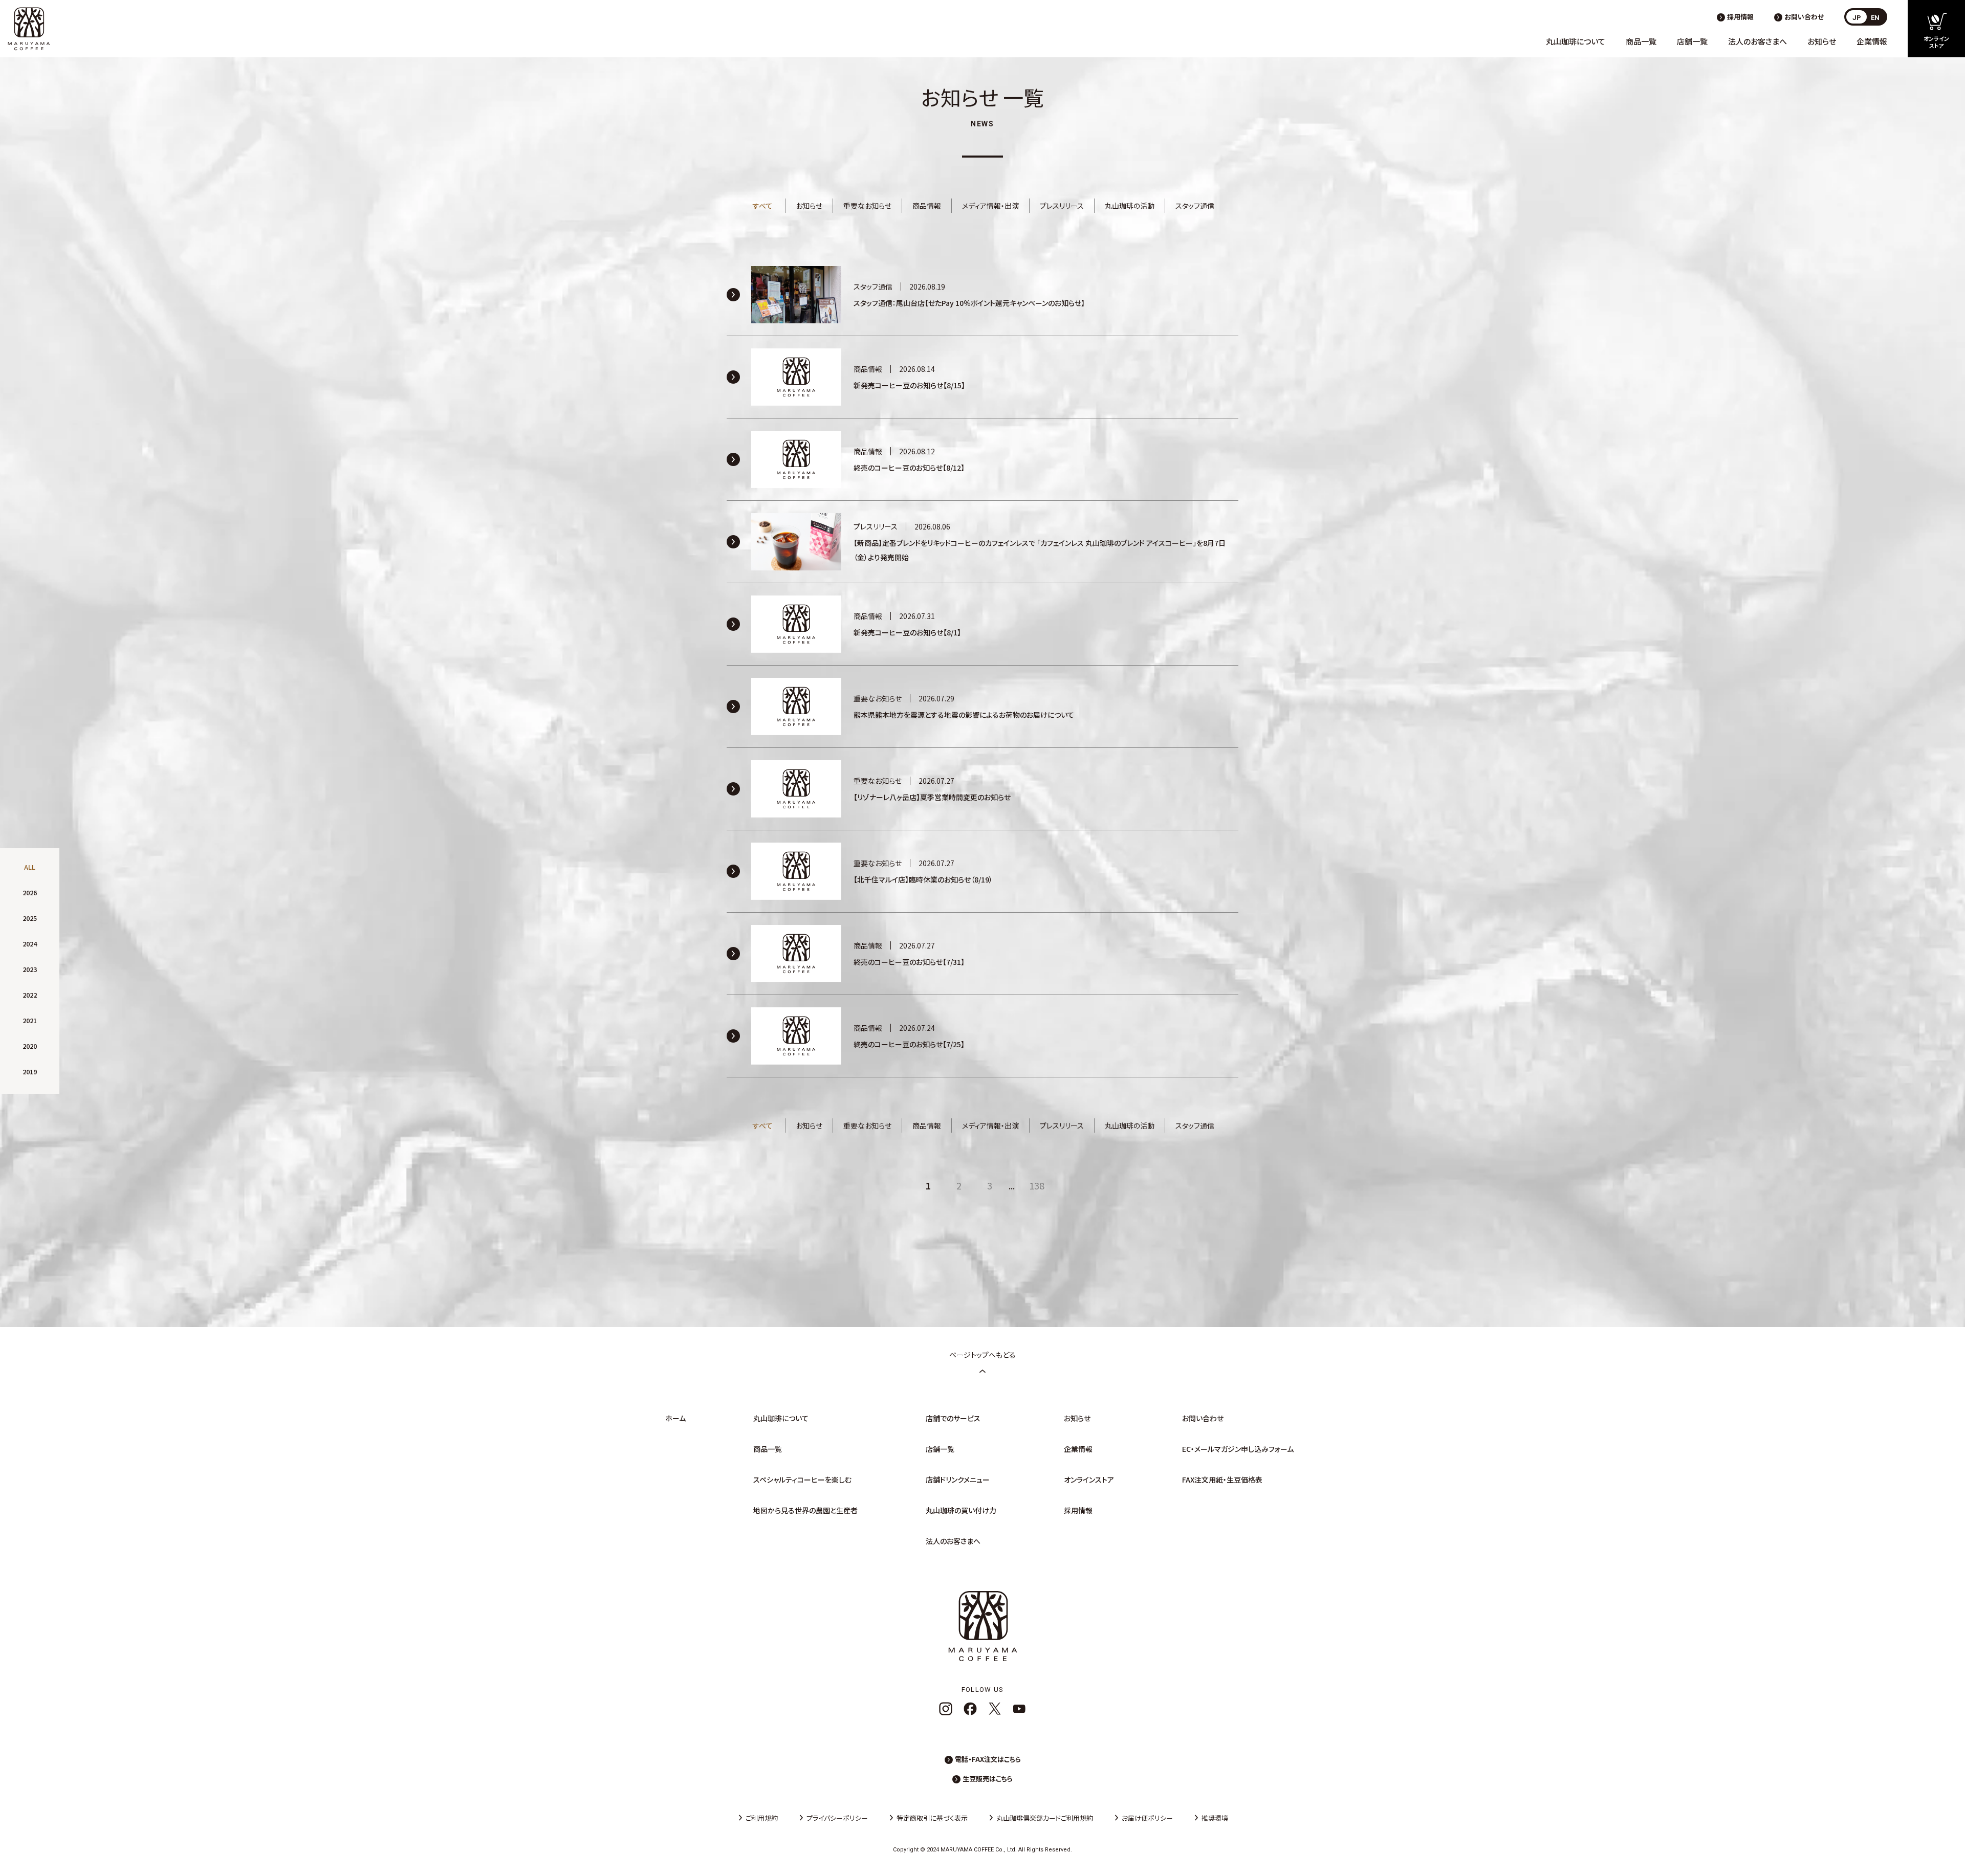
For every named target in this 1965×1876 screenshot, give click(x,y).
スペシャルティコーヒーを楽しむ (802, 1480)
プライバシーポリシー (837, 1818)
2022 (30, 995)
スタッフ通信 (1195, 206)
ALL (30, 867)
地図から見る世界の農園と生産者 (805, 1510)
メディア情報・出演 (990, 206)
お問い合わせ (1804, 17)
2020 (30, 1046)
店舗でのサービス (953, 1418)
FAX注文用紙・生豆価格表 (1222, 1480)
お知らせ (1822, 41)
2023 (30, 969)
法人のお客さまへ (1757, 41)
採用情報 (1740, 17)
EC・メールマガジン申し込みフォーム (1238, 1449)
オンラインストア (1089, 1480)
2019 (30, 1072)
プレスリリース (1062, 206)
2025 (30, 918)
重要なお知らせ (867, 206)
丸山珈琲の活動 (1130, 206)
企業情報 (1872, 41)
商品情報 (927, 206)
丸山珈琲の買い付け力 (961, 1510)
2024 (30, 944)
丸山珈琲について (1576, 41)
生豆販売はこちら (988, 1779)
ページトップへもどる (982, 1355)
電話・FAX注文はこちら (988, 1759)
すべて (763, 206)
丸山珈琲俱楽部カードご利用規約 (1045, 1818)
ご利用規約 (762, 1818)
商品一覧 (1641, 41)
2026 (30, 892)
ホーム (675, 1418)
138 (1037, 1185)
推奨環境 (1215, 1818)
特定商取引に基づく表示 (932, 1818)
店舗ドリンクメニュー (958, 1480)
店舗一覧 (1692, 41)
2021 (30, 1020)
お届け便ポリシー (1147, 1818)
